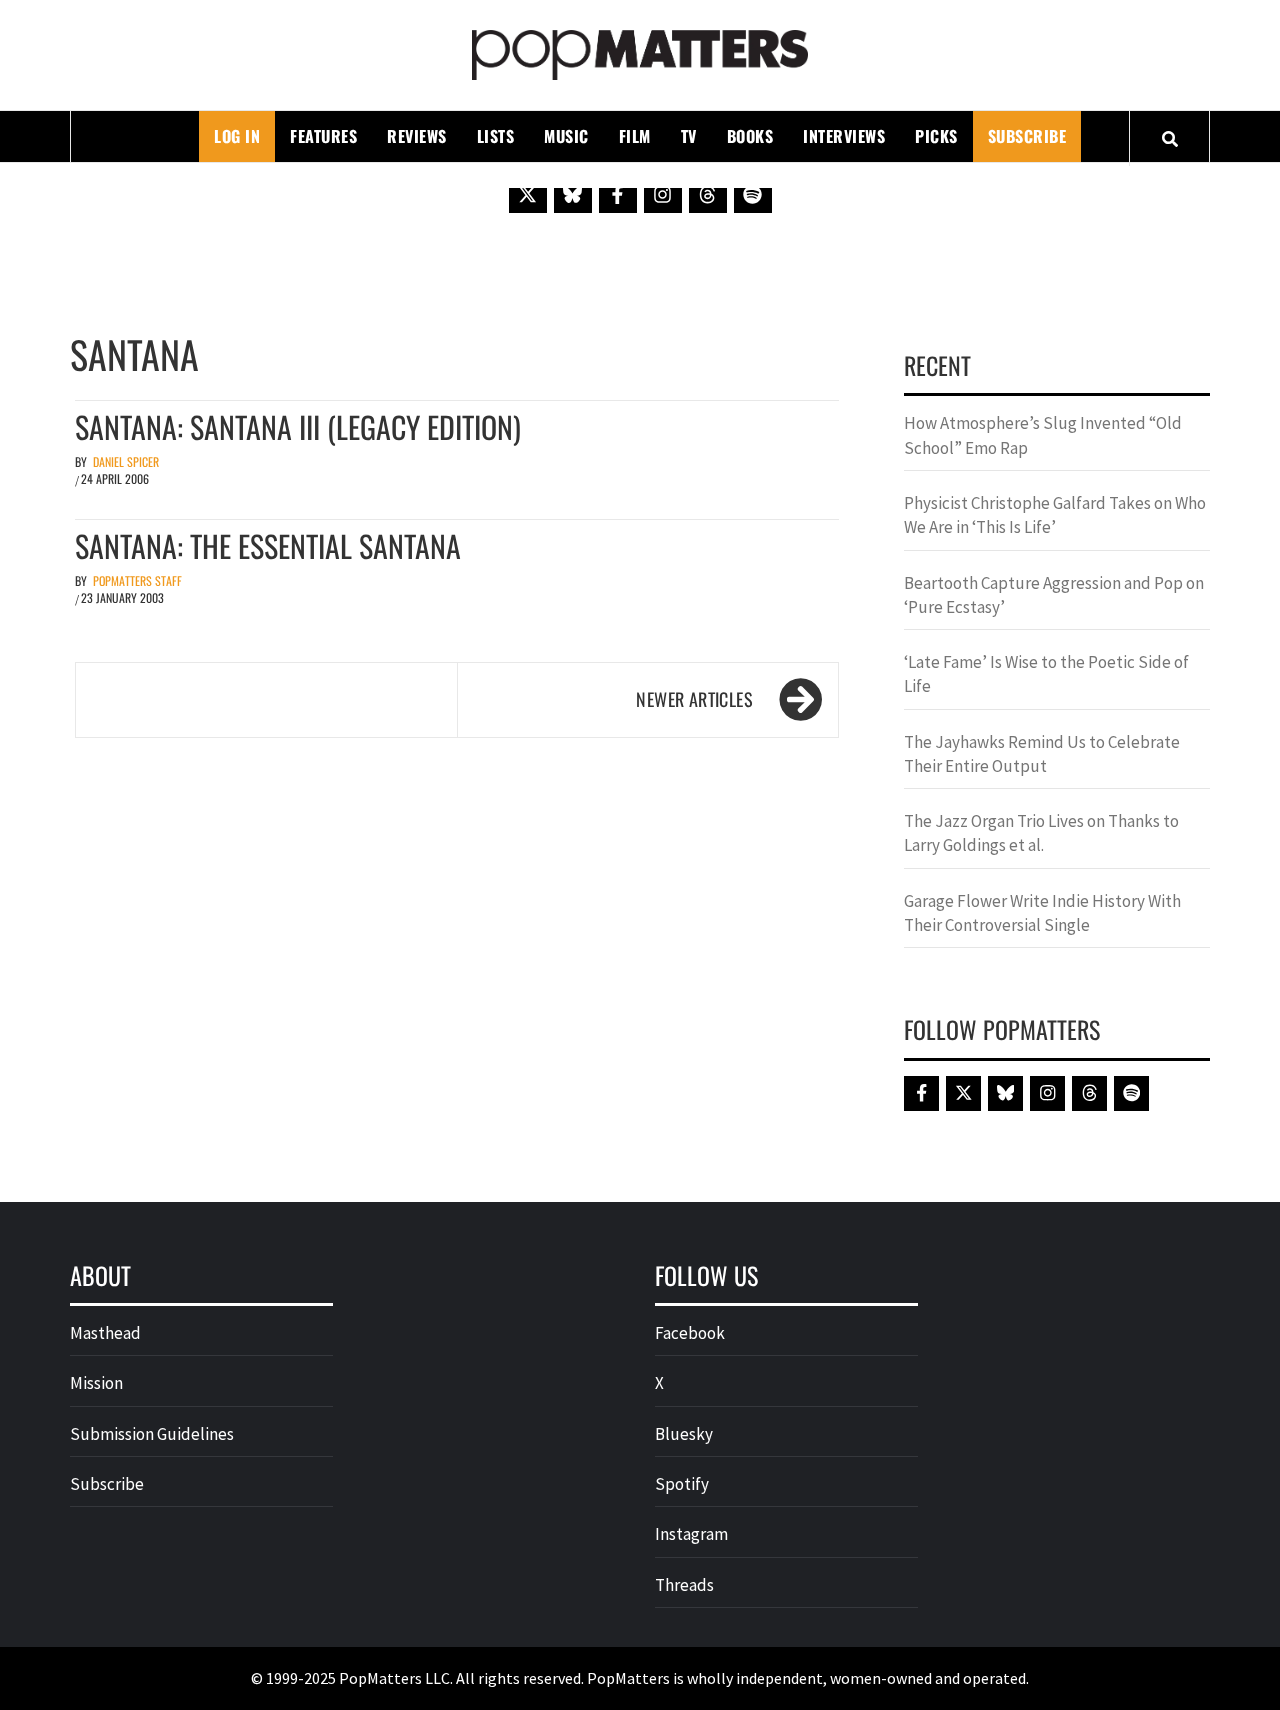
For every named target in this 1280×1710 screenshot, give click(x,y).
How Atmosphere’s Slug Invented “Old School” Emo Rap (1043, 435)
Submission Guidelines (152, 1434)
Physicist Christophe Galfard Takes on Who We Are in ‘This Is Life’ (1055, 515)
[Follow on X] (528, 194)
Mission (96, 1383)
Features (323, 136)
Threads (684, 1585)
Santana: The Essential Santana (268, 545)
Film (635, 136)
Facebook (690, 1333)
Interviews (844, 136)
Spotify (682, 1484)
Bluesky (684, 1434)
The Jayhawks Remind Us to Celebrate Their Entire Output (1042, 754)
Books (750, 136)
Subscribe (1027, 136)
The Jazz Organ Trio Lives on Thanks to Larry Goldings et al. (1041, 833)
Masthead (105, 1333)
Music (566, 136)
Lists (496, 136)
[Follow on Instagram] (663, 194)
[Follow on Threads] (708, 194)
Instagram (691, 1534)
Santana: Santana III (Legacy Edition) (298, 426)
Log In (237, 136)
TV (689, 136)
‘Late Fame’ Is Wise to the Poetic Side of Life (1046, 674)
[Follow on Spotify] (753, 194)
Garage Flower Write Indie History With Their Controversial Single (1042, 913)
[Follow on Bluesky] (573, 194)
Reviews (417, 136)
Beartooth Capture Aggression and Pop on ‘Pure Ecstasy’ (1054, 595)
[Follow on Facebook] (618, 194)
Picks (936, 136)
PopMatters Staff (137, 580)
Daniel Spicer (126, 461)
